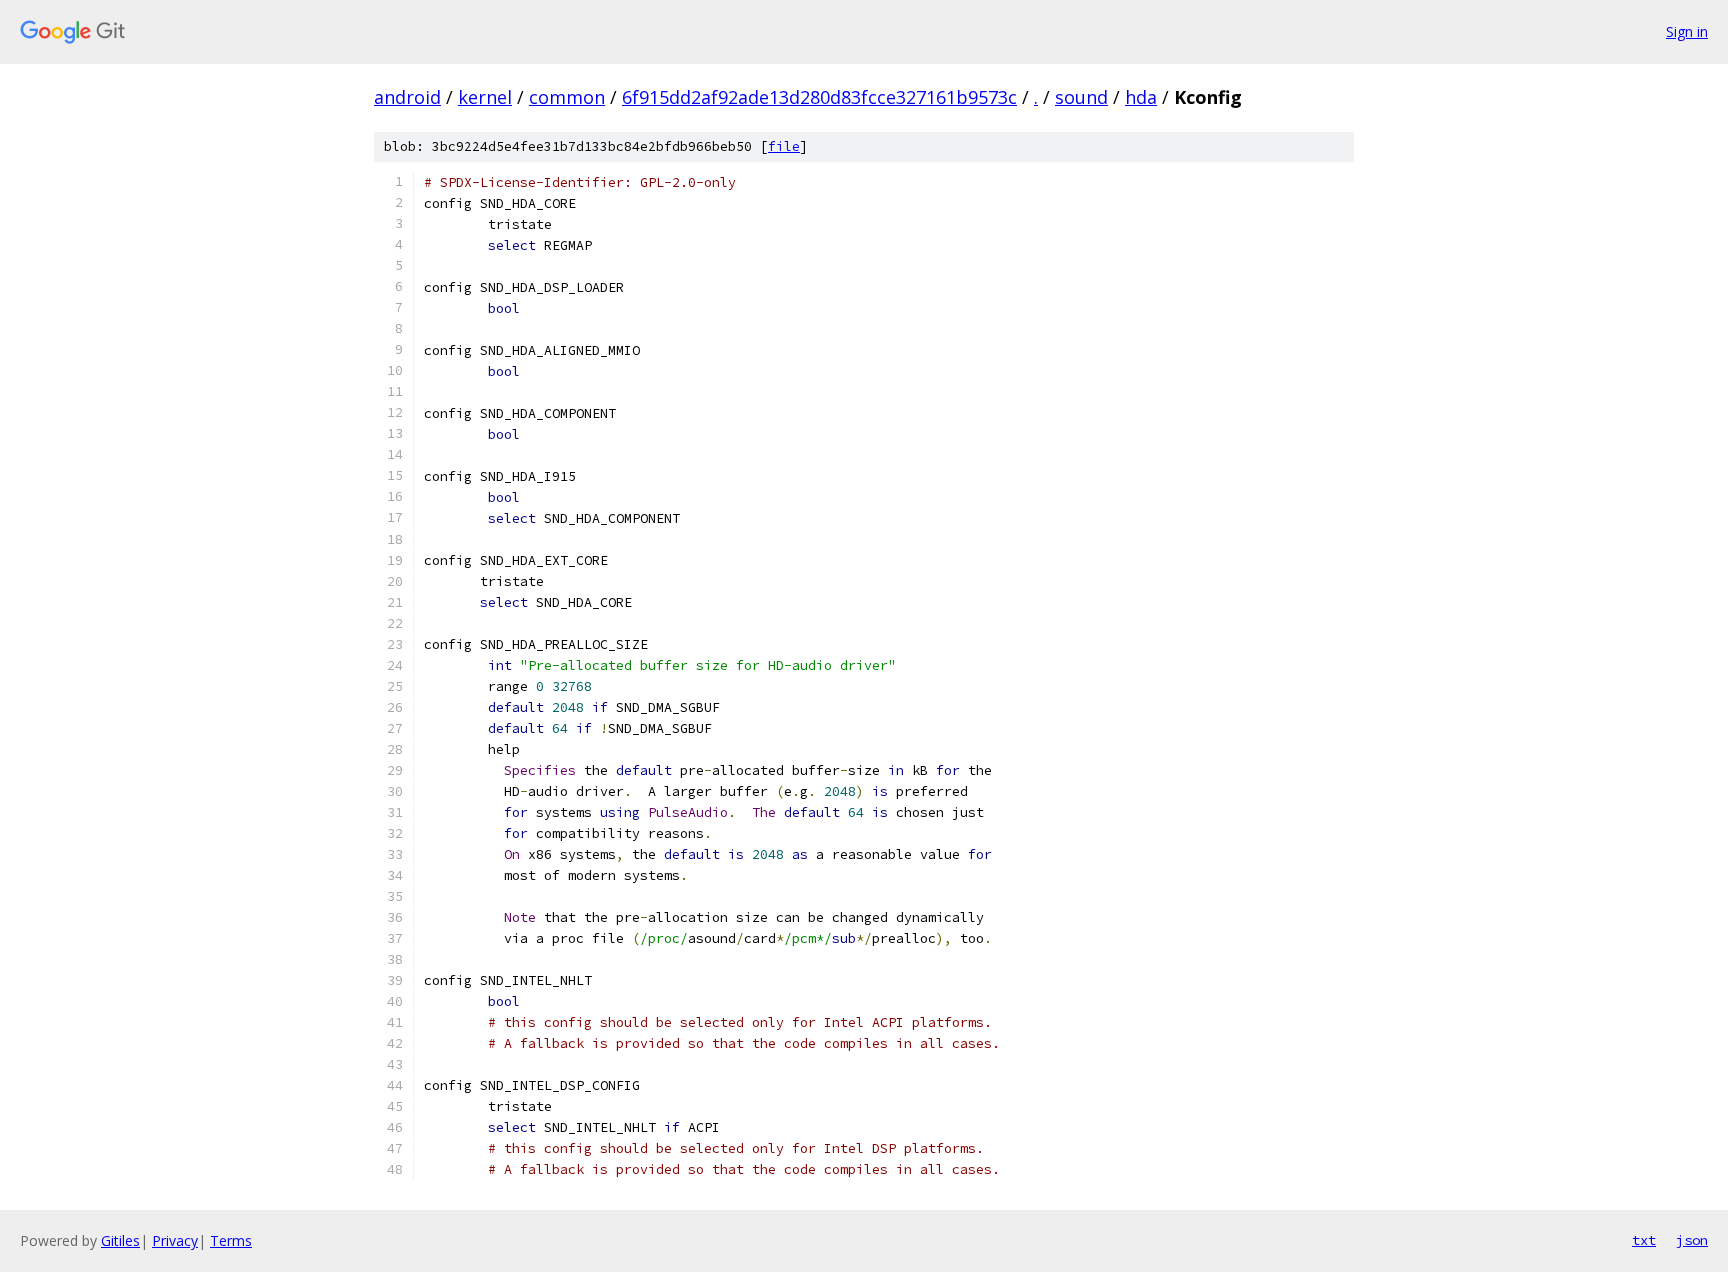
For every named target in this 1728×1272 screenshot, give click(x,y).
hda (1141, 97)
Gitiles (120, 1240)
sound (1081, 97)
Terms (231, 1240)
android (407, 97)
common (567, 97)
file (784, 146)
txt (1644, 1240)
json (1692, 1240)
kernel (485, 97)
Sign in (1687, 31)
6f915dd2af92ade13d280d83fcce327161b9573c (819, 97)
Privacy (175, 1240)
